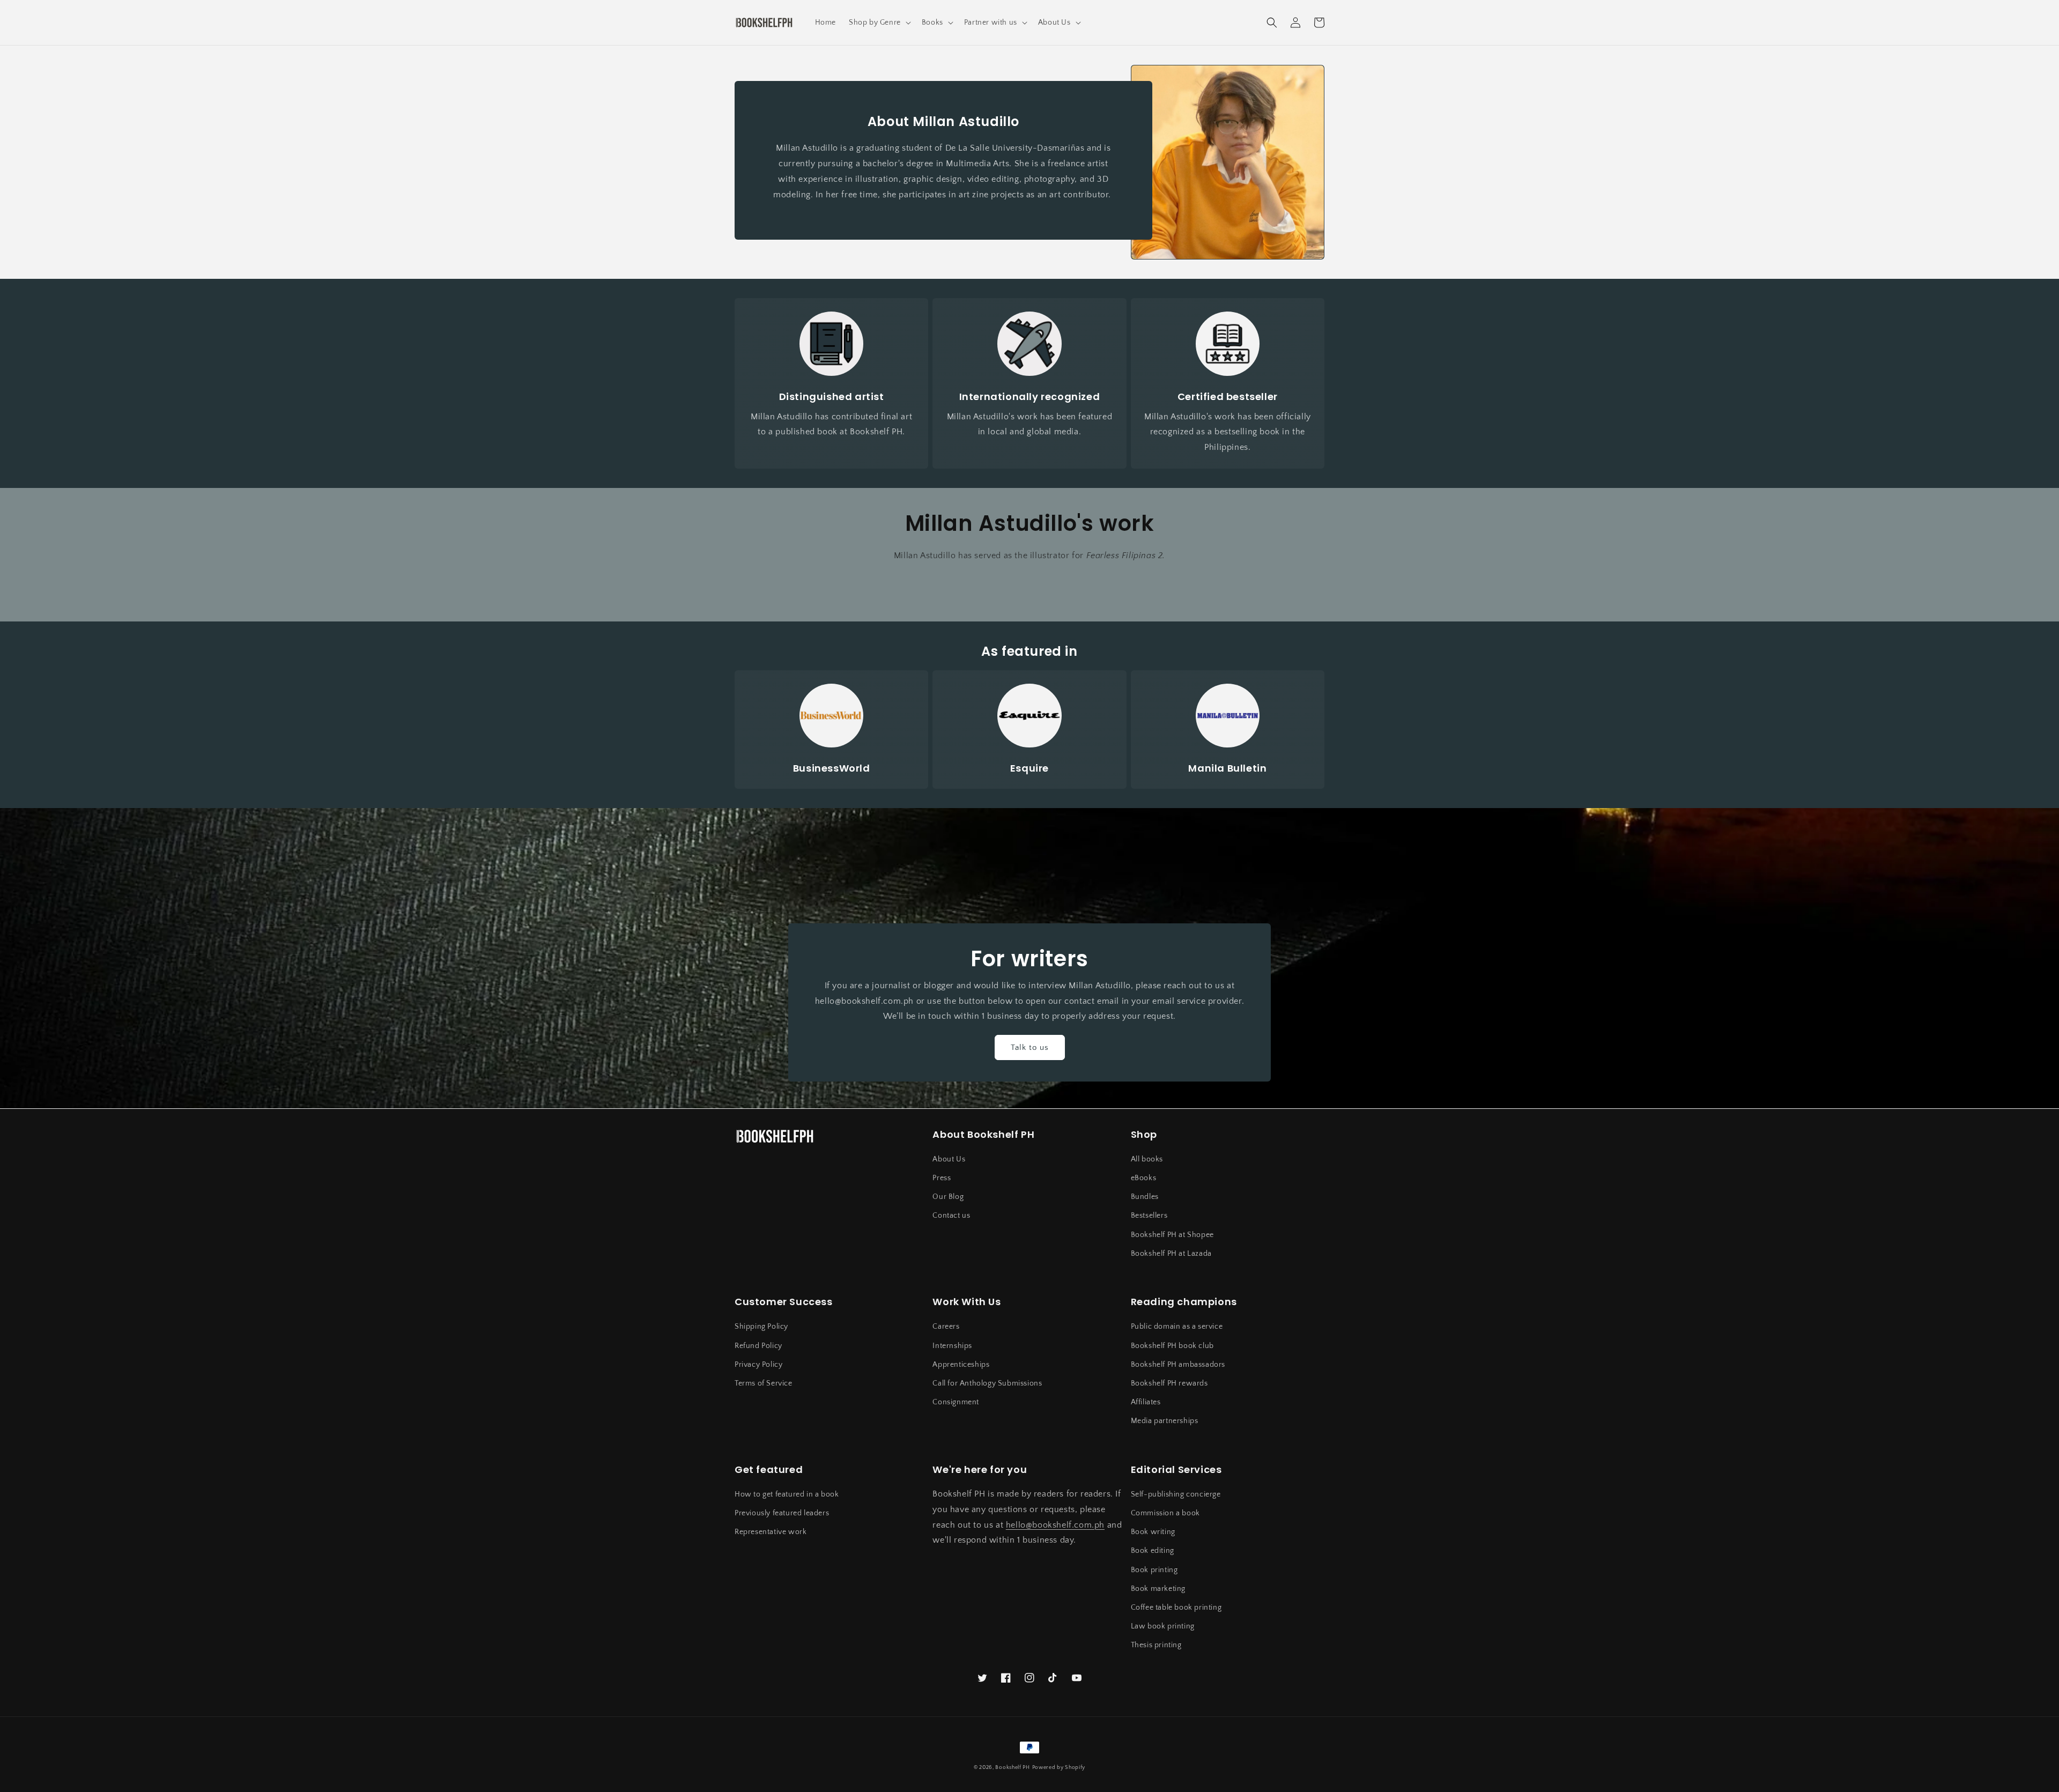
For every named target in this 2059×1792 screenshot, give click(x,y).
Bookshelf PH (1012, 1768)
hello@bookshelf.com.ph (1055, 1525)
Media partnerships (1165, 1421)
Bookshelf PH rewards (1169, 1383)
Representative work (771, 1532)
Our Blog (948, 1197)
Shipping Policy (761, 1327)
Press (942, 1178)
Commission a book (1165, 1513)
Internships (952, 1346)
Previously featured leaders (782, 1513)
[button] (879, 23)
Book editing (1153, 1551)
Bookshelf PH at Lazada (1171, 1254)
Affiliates (1146, 1402)
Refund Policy (758, 1346)
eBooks (1144, 1178)
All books (1147, 1159)
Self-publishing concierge (1176, 1494)
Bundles (1145, 1197)
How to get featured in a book (787, 1494)
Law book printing (1163, 1626)
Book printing (1154, 1570)
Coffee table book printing (1176, 1608)
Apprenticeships (961, 1365)
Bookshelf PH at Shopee (1172, 1235)
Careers (946, 1327)
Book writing (1153, 1532)
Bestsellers (1149, 1216)
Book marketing (1158, 1589)
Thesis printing (1156, 1645)
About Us (949, 1159)
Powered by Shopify (1059, 1768)
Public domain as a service (1177, 1327)
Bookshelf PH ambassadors (1178, 1365)
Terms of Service (764, 1383)
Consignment (956, 1402)
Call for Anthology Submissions (987, 1383)
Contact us (951, 1216)
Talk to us (1030, 1047)
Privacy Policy (758, 1365)
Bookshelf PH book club (1172, 1346)
